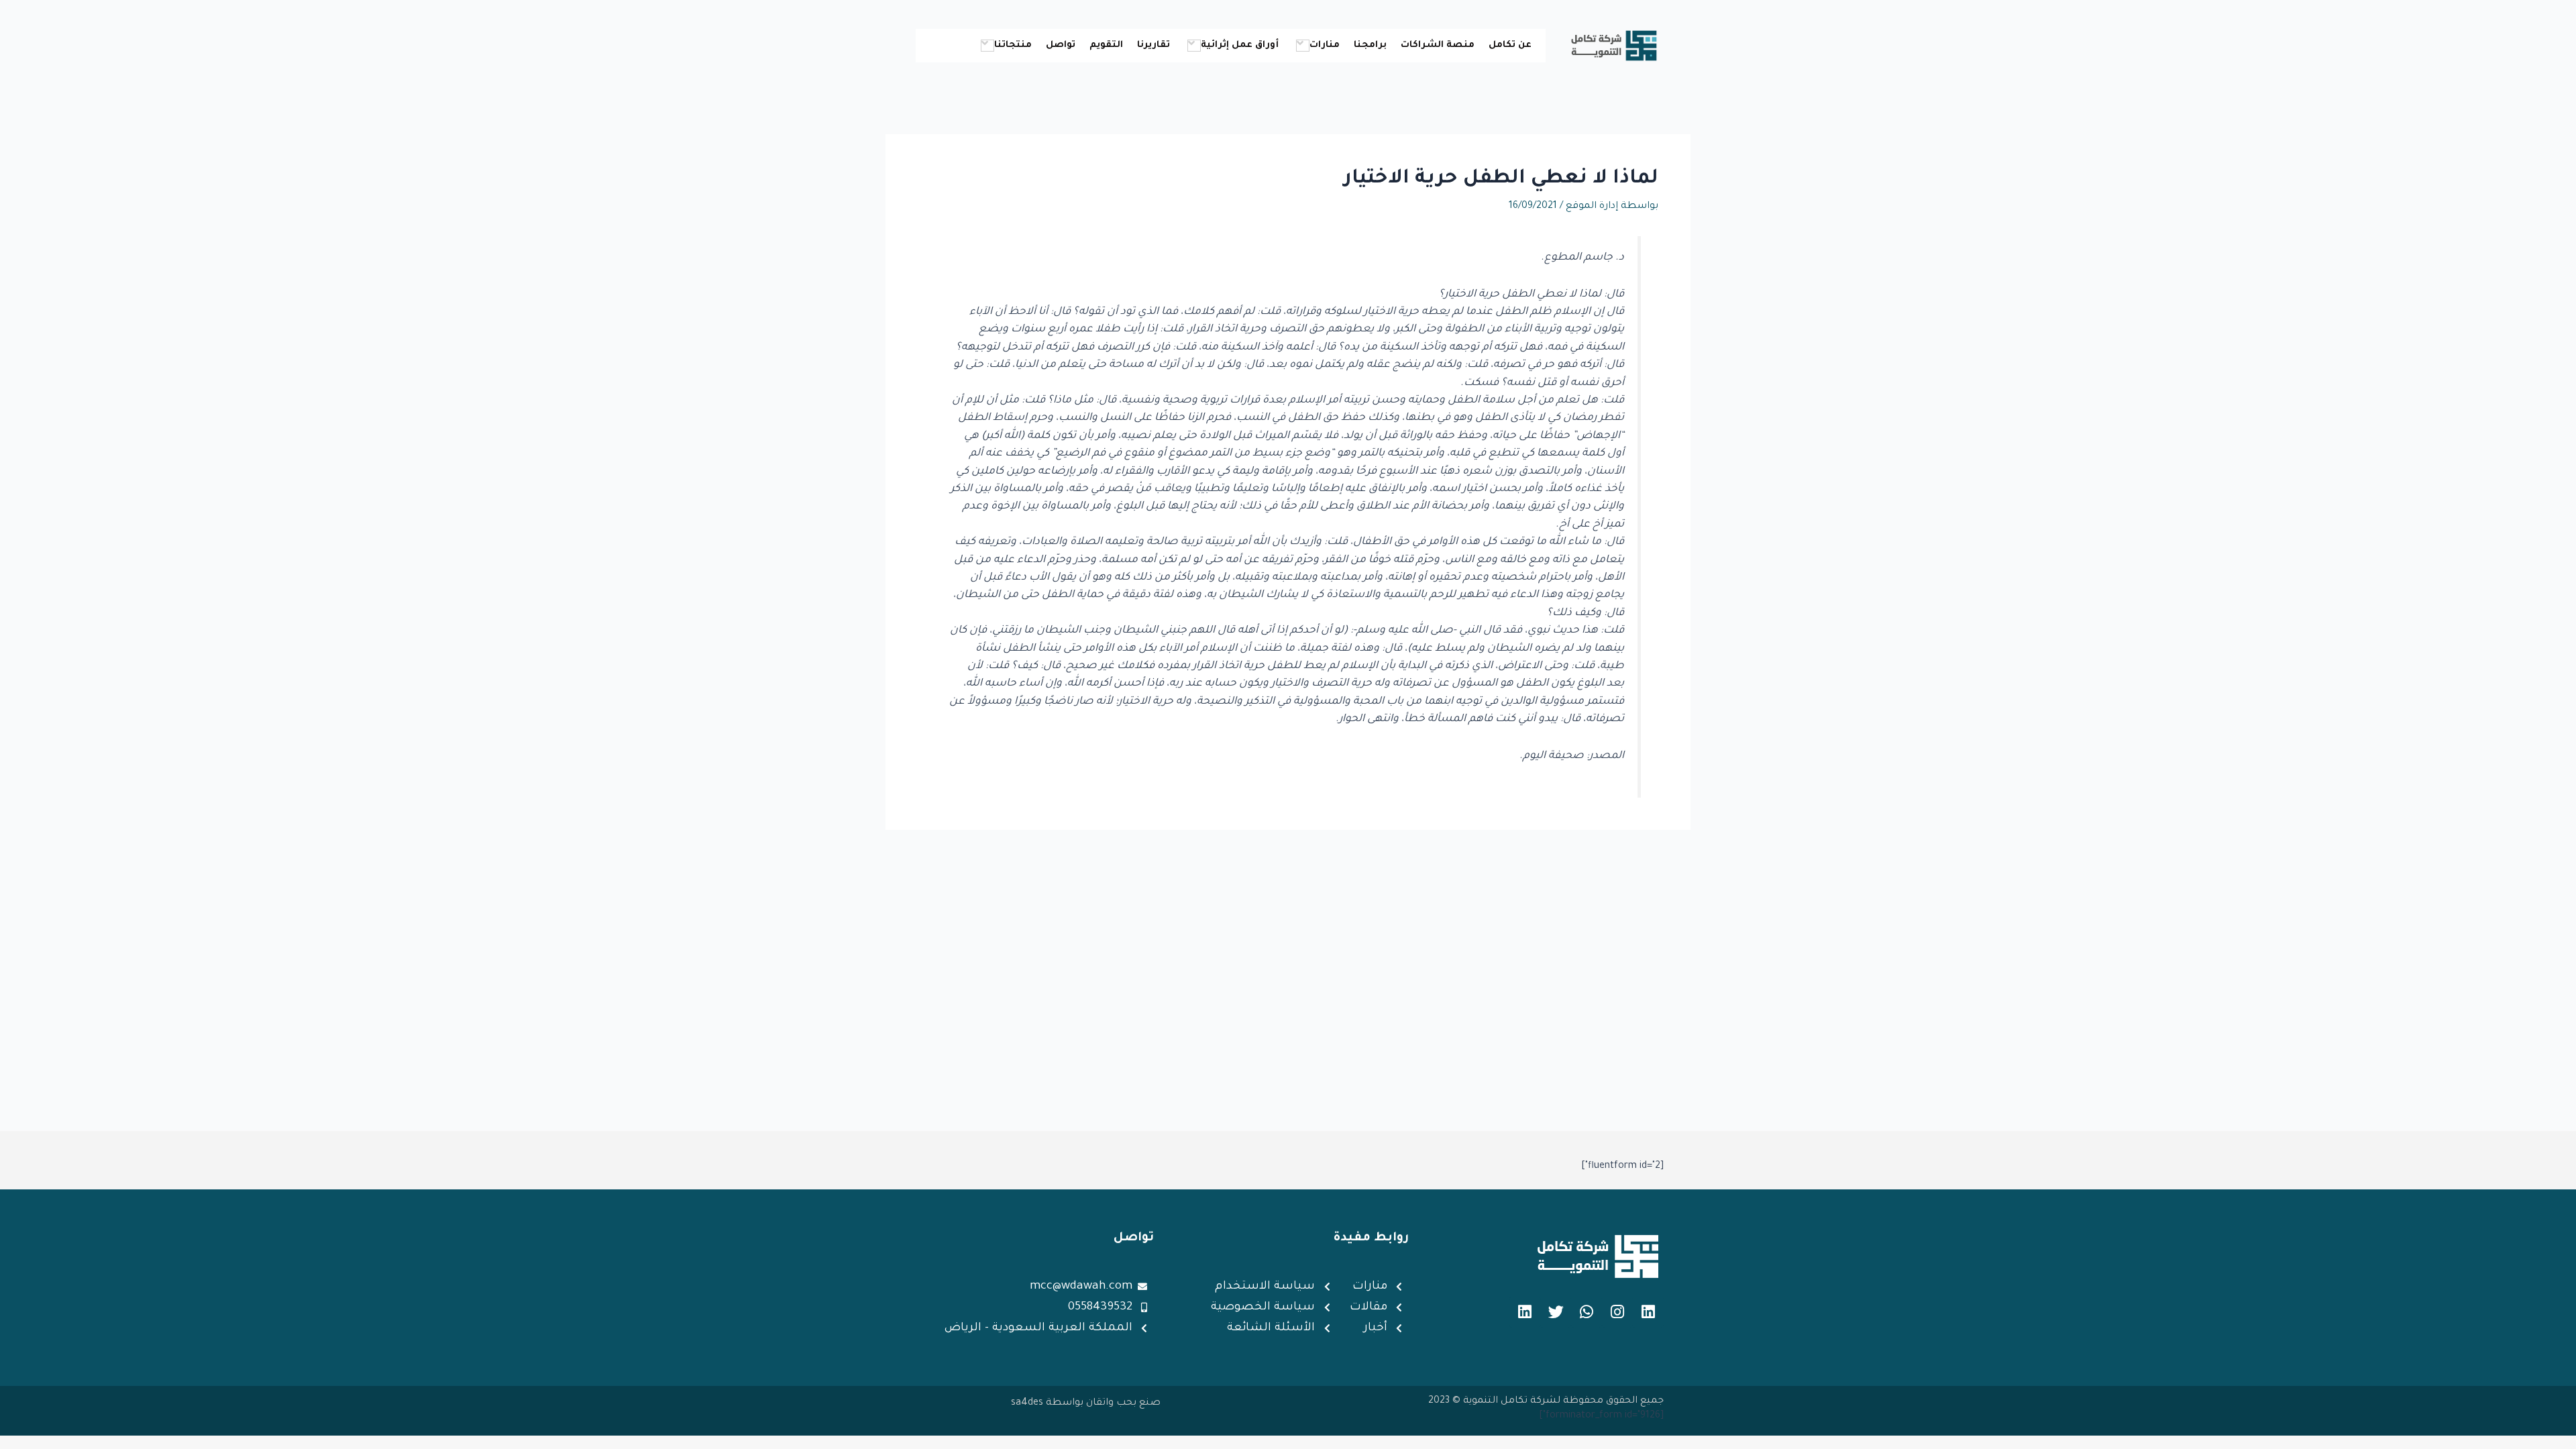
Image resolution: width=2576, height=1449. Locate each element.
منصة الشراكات (1438, 45)
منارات (1325, 45)
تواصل (1061, 45)
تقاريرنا (1153, 45)
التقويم (1106, 45)
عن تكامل (1510, 45)
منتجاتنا (1013, 45)
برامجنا (1370, 45)
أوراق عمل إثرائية (1240, 45)
